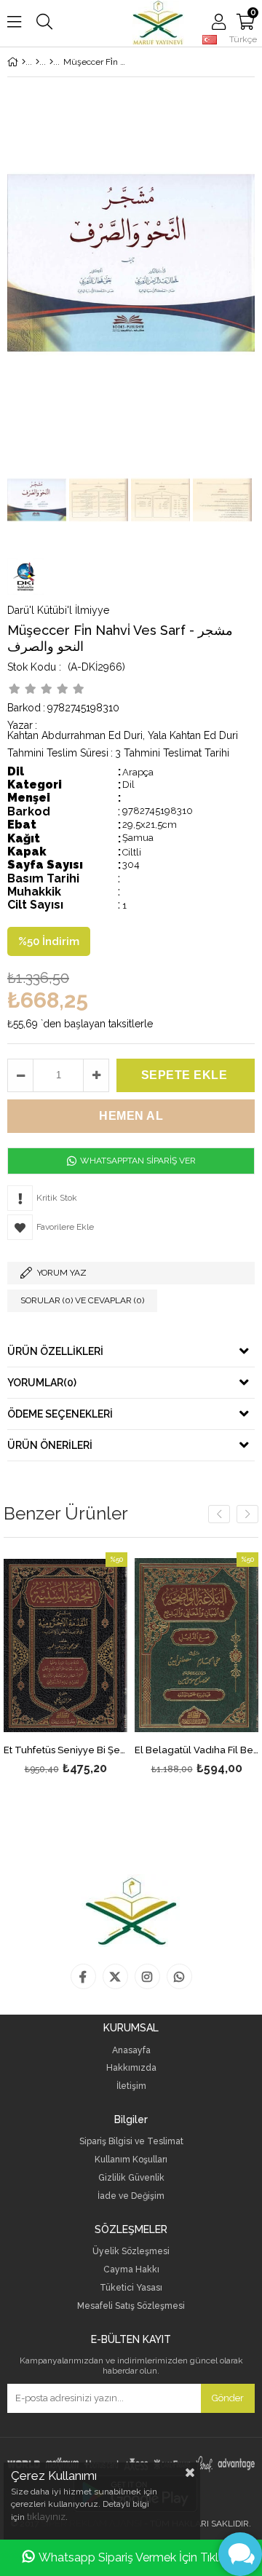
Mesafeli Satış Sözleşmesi (131, 2306)
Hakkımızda (131, 2068)
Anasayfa (131, 2051)
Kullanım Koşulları (131, 2160)
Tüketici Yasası (131, 2288)
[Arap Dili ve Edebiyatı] (51, 62)
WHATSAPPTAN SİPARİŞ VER (137, 1161)
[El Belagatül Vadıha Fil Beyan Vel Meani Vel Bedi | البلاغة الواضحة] (196, 1645)
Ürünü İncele (90, 1666)
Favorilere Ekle (66, 1666)
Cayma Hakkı (131, 2270)
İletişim (131, 2086)
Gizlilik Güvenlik (131, 2178)
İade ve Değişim (131, 2196)
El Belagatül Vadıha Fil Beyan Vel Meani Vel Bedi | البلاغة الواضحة (196, 1750)
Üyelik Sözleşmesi (131, 2252)
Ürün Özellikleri (55, 1351)
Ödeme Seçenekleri (60, 1414)
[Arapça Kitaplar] (37, 62)
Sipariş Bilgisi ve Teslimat (131, 2142)
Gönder (228, 2398)
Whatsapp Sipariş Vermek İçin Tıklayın (139, 2557)
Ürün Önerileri (50, 1445)
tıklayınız (46, 2517)
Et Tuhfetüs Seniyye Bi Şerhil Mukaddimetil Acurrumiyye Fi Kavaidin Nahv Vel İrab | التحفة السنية (65, 1750)
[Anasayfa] (24, 62)
